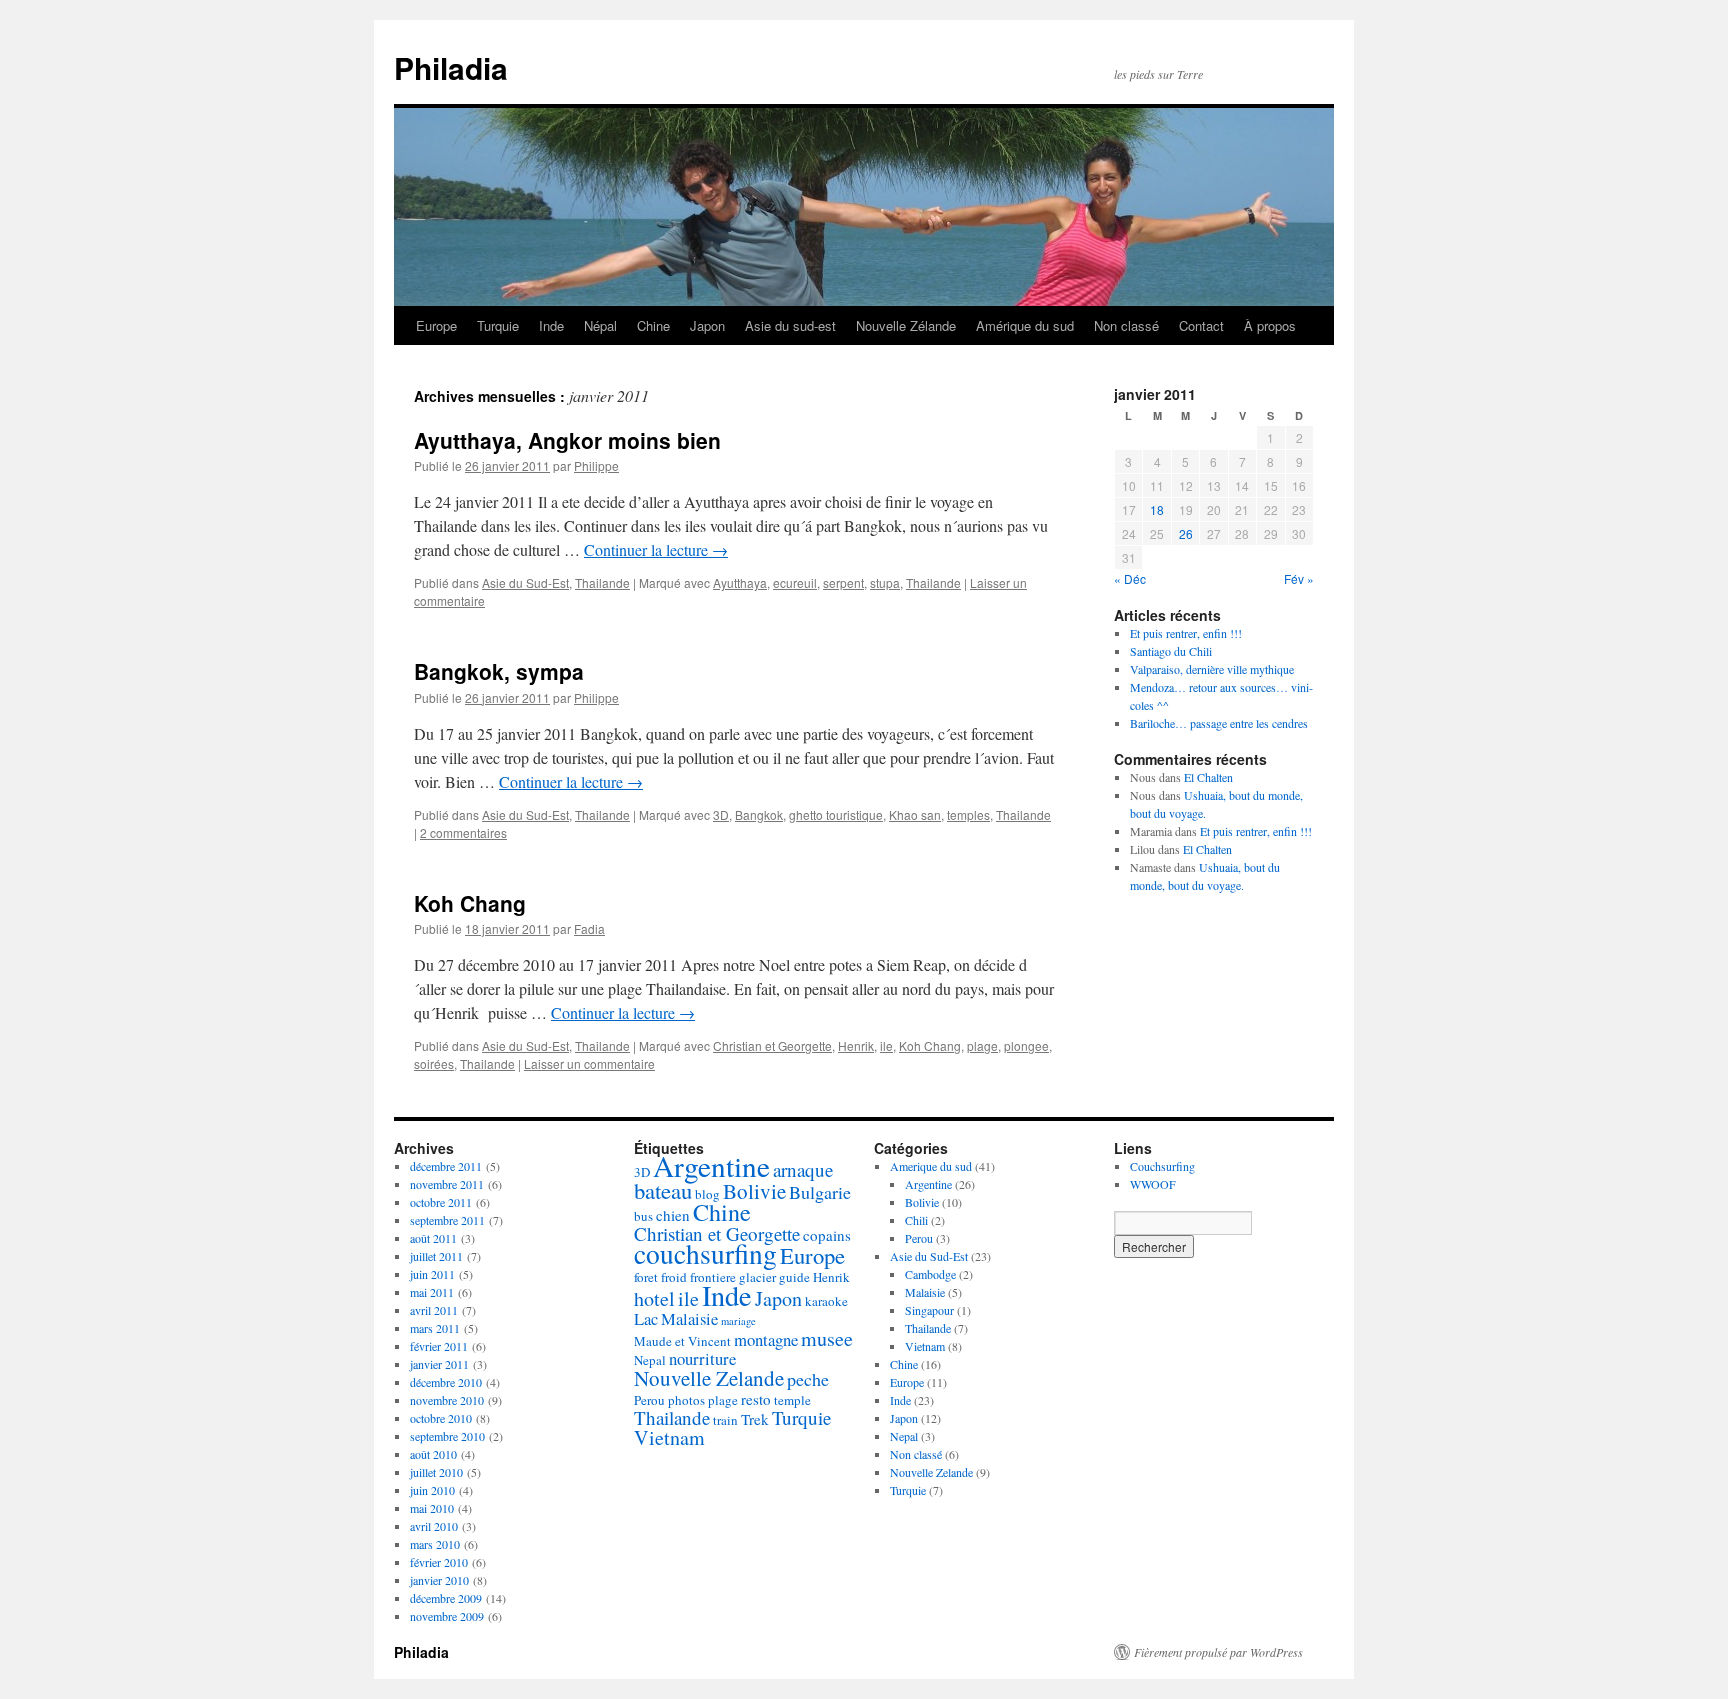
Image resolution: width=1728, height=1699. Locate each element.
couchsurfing (705, 1253)
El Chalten (1208, 777)
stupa (885, 582)
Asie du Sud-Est (525, 582)
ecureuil (795, 582)
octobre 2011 (441, 1202)
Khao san (915, 814)
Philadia (451, 67)
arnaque (803, 1169)
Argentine (711, 1165)
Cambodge (930, 1274)
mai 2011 (432, 1292)
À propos (1270, 325)
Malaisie (689, 1318)
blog (707, 1194)
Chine (653, 325)
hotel (654, 1298)
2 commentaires (463, 832)
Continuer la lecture (656, 549)
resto (756, 1399)
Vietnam (669, 1437)
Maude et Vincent (682, 1341)
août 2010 (433, 1454)
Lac (646, 1318)
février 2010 (439, 1562)
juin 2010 (432, 1490)
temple (792, 1400)
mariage (738, 1321)
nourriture (702, 1358)
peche (808, 1379)
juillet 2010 (436, 1472)
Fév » (1299, 578)
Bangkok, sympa (499, 671)
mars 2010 (435, 1544)
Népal (600, 325)
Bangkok (759, 814)
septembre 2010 (447, 1436)
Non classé (1126, 325)
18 (1157, 509)
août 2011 (433, 1238)
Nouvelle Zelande (709, 1378)
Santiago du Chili (1171, 651)
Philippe (596, 465)
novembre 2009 (447, 1616)
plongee (1026, 1045)
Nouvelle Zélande (906, 325)
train (725, 1420)
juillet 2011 (436, 1256)
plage (982, 1045)
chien (673, 1215)
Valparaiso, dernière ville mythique (1212, 669)
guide (794, 1277)
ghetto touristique (836, 814)
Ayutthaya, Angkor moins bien (567, 440)
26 (1186, 533)
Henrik (856, 1045)
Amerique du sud (931, 1166)
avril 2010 (434, 1526)
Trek (755, 1419)
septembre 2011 (447, 1220)
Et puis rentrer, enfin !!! (1186, 633)
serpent (843, 582)
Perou (649, 1400)
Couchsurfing (1162, 1166)
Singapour (929, 1310)
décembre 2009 (446, 1598)
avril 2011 (434, 1310)
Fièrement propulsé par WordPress (1218, 1652)
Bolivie (754, 1191)
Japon (707, 325)
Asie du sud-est (790, 325)
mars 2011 (435, 1328)
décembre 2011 (446, 1166)
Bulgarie (820, 1192)
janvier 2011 (439, 1364)
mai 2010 (432, 1508)
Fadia (589, 928)
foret (646, 1277)
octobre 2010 (441, 1418)
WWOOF (1153, 1184)
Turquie (498, 325)
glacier (757, 1277)
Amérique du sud (1025, 325)
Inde (551, 325)
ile (886, 1045)
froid (674, 1277)
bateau (663, 1190)
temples (968, 814)
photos (686, 1400)
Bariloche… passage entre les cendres (1219, 723)
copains (827, 1235)
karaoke (826, 1301)
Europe (436, 325)
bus (643, 1216)
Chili (916, 1220)
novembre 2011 (447, 1184)
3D (721, 814)
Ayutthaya (740, 582)
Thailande (602, 582)
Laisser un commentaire (589, 1063)
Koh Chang (470, 903)
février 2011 (439, 1346)
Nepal (650, 1360)
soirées (434, 1063)
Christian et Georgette (772, 1045)
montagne (766, 1339)
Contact (1201, 325)
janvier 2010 (439, 1580)
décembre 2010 (446, 1382)
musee (827, 1338)
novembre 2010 (447, 1400)
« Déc (1130, 578)
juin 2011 (432, 1274)
